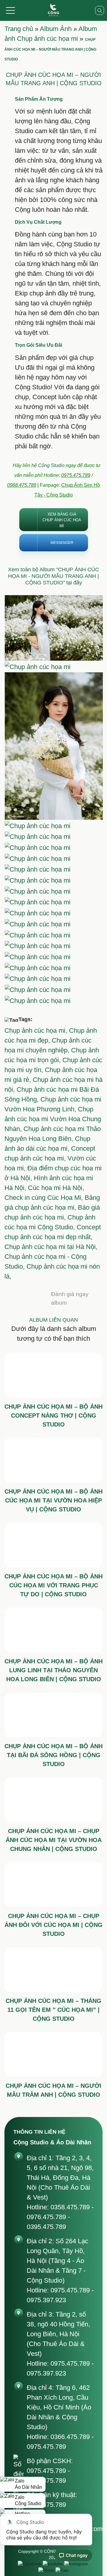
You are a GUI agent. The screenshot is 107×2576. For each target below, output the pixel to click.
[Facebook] (30, 2564)
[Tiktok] (46, 2570)
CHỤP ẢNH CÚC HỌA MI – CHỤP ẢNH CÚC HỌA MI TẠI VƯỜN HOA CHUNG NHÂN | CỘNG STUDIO (54, 1840)
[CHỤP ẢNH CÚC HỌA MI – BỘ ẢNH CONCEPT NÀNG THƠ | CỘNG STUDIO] (53, 1375)
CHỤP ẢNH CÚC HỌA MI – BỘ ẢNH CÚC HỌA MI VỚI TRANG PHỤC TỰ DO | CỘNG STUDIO (53, 1585)
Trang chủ (19, 29)
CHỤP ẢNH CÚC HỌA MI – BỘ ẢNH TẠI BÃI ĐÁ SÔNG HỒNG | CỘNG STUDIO (53, 1755)
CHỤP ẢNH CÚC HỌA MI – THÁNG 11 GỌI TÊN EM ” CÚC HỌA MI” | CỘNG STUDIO (53, 2010)
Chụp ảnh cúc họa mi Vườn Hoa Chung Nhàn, (53, 1119)
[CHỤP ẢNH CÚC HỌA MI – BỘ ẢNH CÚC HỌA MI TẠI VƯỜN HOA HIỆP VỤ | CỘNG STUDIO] (53, 1460)
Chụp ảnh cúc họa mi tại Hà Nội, (51, 1247)
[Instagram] (76, 2564)
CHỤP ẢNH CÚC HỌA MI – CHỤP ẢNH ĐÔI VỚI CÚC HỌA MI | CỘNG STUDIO (53, 1925)
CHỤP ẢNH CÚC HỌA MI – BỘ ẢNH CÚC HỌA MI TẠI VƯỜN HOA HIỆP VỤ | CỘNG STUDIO (53, 1500)
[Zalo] (62, 2570)
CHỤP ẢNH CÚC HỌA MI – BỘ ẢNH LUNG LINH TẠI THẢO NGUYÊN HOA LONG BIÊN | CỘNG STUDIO (53, 1670)
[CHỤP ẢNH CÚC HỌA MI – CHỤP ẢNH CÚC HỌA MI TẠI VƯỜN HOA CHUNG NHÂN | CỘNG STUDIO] (53, 1800)
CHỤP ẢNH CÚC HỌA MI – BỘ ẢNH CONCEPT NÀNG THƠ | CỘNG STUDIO (53, 1415)
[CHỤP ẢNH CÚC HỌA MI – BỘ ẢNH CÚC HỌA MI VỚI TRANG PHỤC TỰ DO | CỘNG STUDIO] (53, 1545)
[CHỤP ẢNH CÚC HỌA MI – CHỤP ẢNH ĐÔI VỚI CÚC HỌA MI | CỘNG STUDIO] (53, 1885)
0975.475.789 (76, 475)
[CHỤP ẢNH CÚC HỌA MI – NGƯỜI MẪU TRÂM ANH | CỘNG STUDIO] (53, 2054)
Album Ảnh (56, 29)
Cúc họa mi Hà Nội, (56, 1188)
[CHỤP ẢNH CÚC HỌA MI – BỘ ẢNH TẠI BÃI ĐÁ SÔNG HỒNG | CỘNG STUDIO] (53, 1715)
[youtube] (53, 2564)
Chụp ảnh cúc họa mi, (37, 1030)
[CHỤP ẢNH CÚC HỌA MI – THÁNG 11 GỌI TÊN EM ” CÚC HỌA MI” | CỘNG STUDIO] (53, 1970)
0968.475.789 (22, 485)
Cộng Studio (51, 465)
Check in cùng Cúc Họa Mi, (45, 1198)
